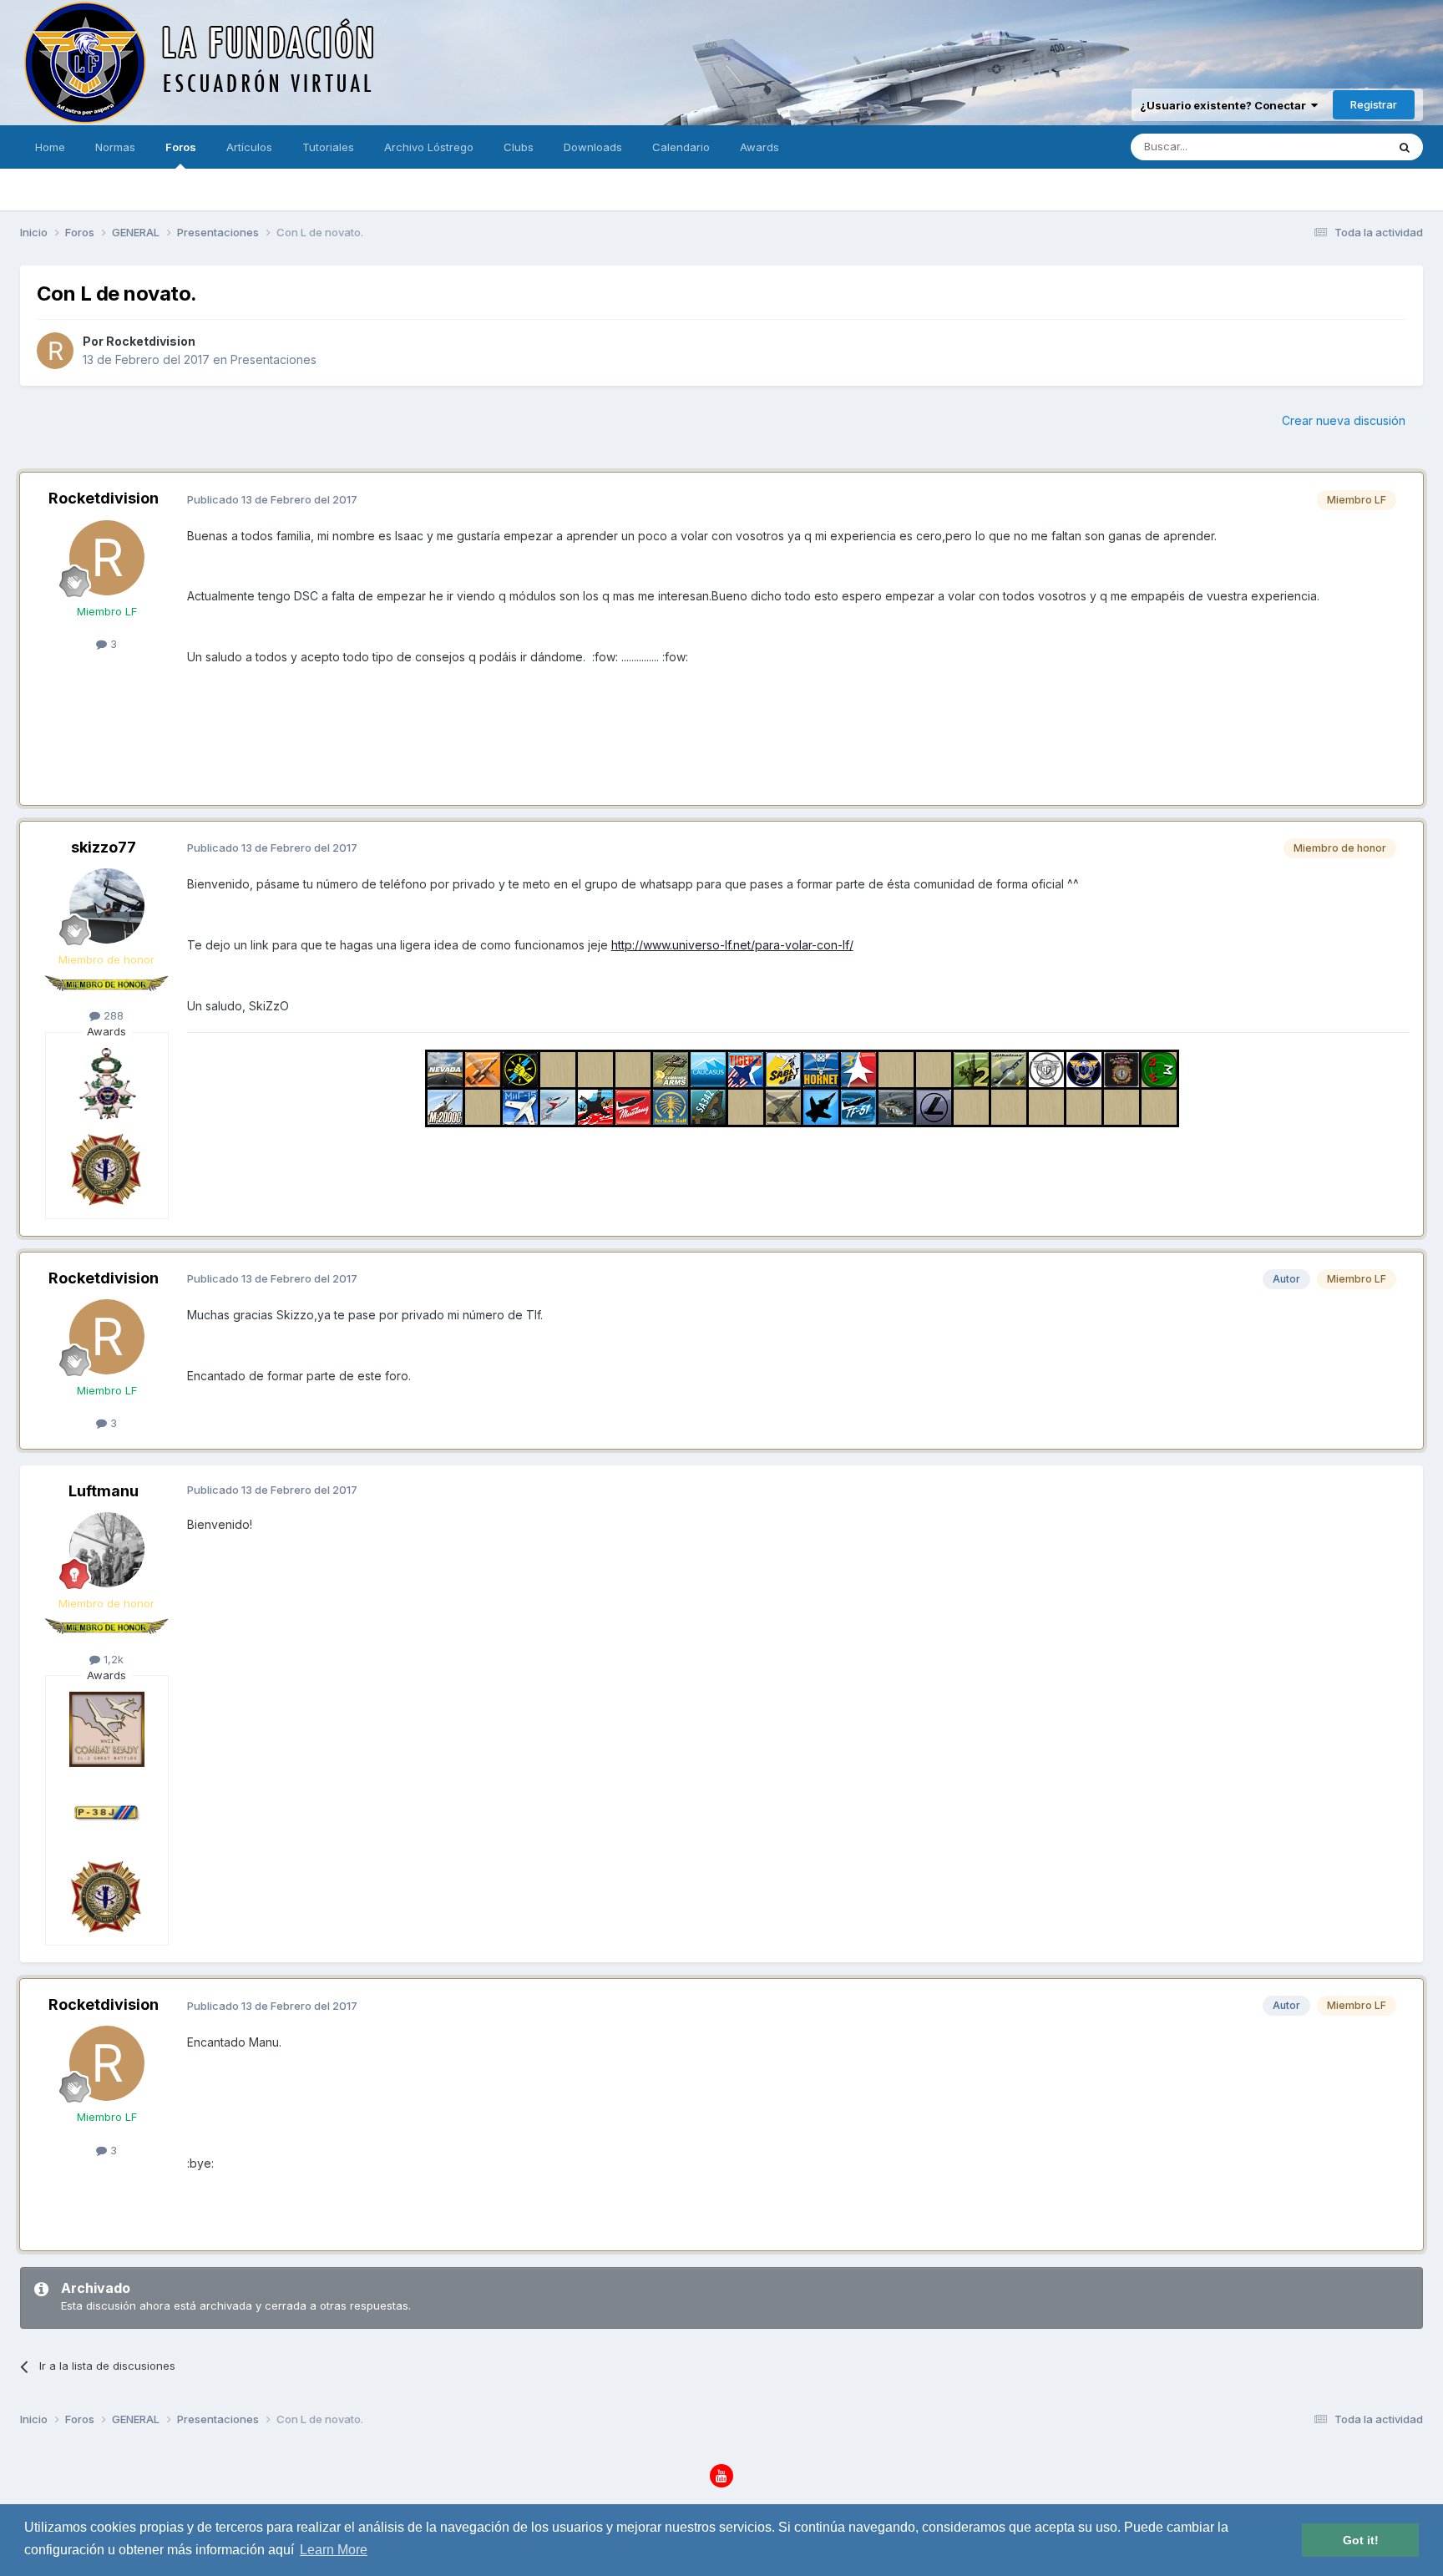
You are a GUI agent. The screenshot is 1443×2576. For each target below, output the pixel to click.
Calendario (681, 147)
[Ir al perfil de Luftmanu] (107, 1550)
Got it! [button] (1361, 2540)
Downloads (593, 147)
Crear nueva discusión (1344, 420)
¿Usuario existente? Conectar (1225, 105)
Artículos (249, 147)
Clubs (519, 147)
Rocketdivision (151, 341)
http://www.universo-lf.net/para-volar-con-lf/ (732, 945)
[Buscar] (1405, 147)
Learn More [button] (334, 2550)
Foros (181, 147)
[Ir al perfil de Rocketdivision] (55, 351)
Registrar (1374, 104)
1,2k (112, 1659)
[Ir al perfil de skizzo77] (107, 906)
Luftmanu (104, 1491)
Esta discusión (1328, 147)
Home (50, 147)
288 (112, 1015)
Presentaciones (273, 359)
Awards (759, 147)
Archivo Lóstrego (429, 147)
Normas (115, 147)
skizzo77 (104, 847)
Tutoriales (328, 147)
